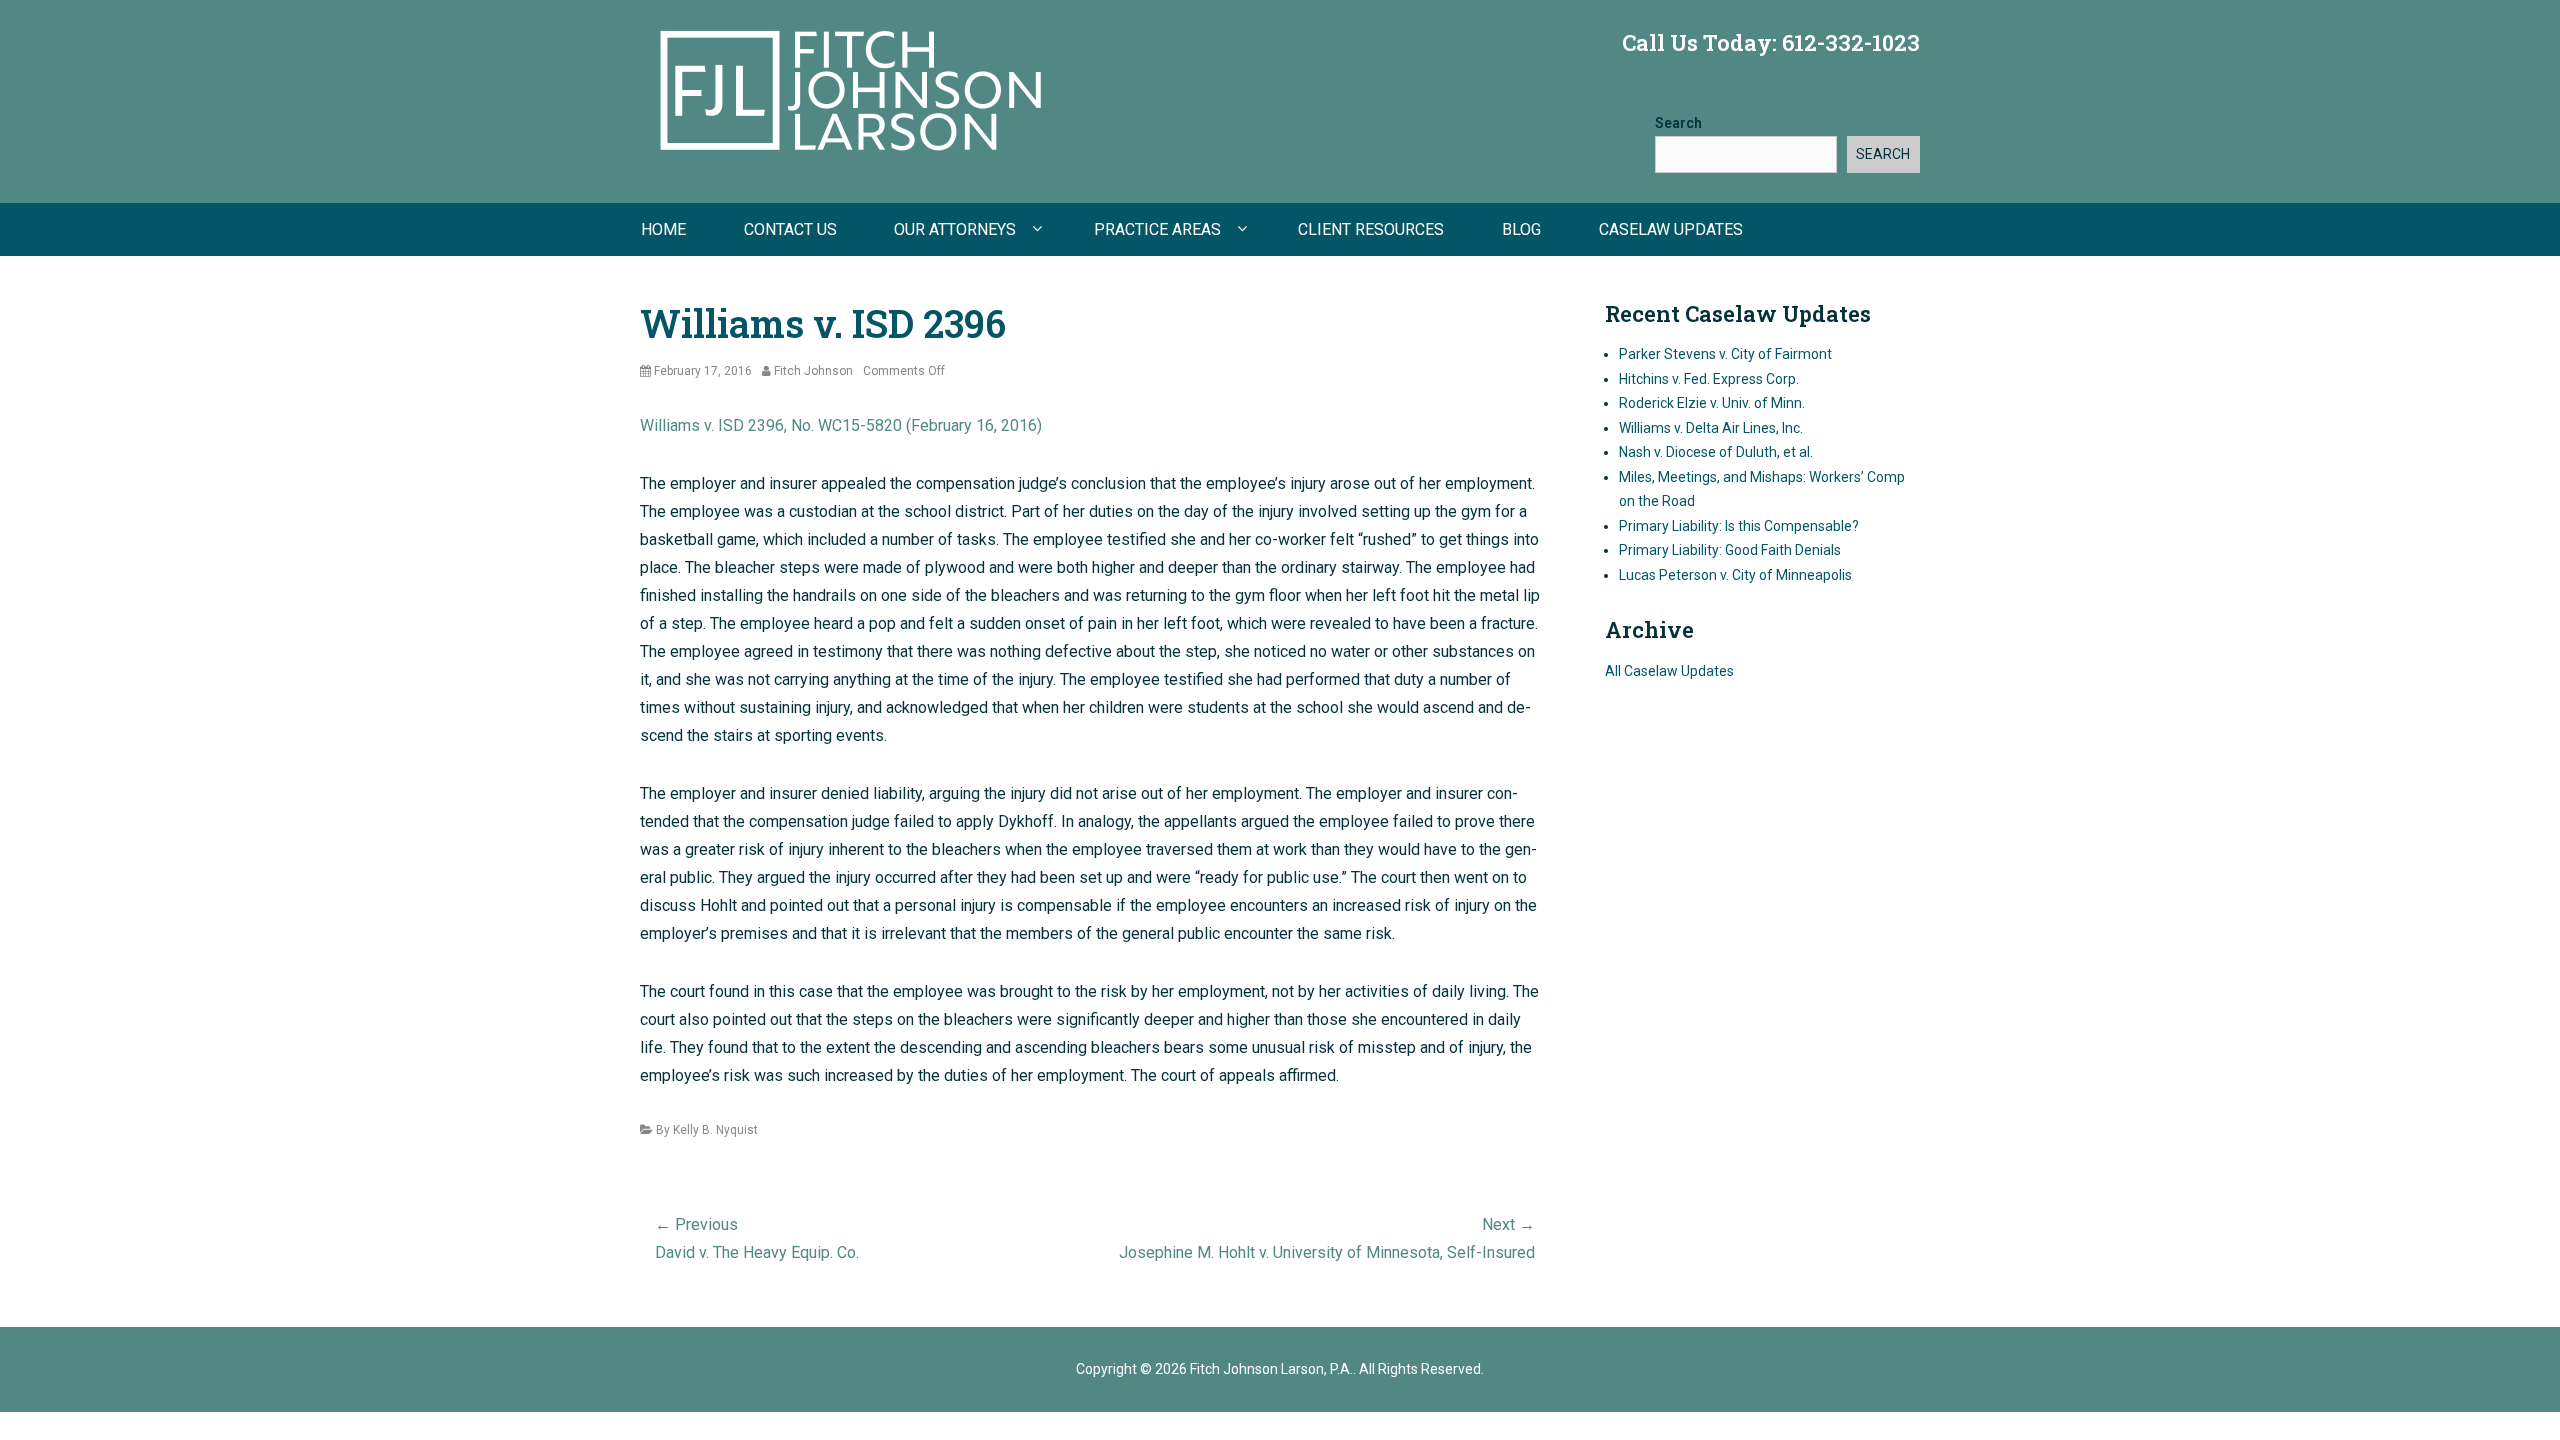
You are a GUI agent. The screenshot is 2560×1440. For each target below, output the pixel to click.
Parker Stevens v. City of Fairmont (1725, 354)
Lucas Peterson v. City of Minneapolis (1735, 575)
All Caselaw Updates (1669, 671)
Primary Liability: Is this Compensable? (1739, 526)
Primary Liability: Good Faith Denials (1730, 550)
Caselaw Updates (1671, 229)
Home (663, 229)
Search (1678, 123)
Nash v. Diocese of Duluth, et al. (1716, 452)
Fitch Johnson (813, 371)
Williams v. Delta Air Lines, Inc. (1711, 428)
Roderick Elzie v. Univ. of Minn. (1712, 403)
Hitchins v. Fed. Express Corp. (1709, 379)
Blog (1521, 229)
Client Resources (1371, 229)
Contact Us (790, 229)
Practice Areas (1157, 229)
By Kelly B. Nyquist (707, 1130)
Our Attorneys (955, 229)
